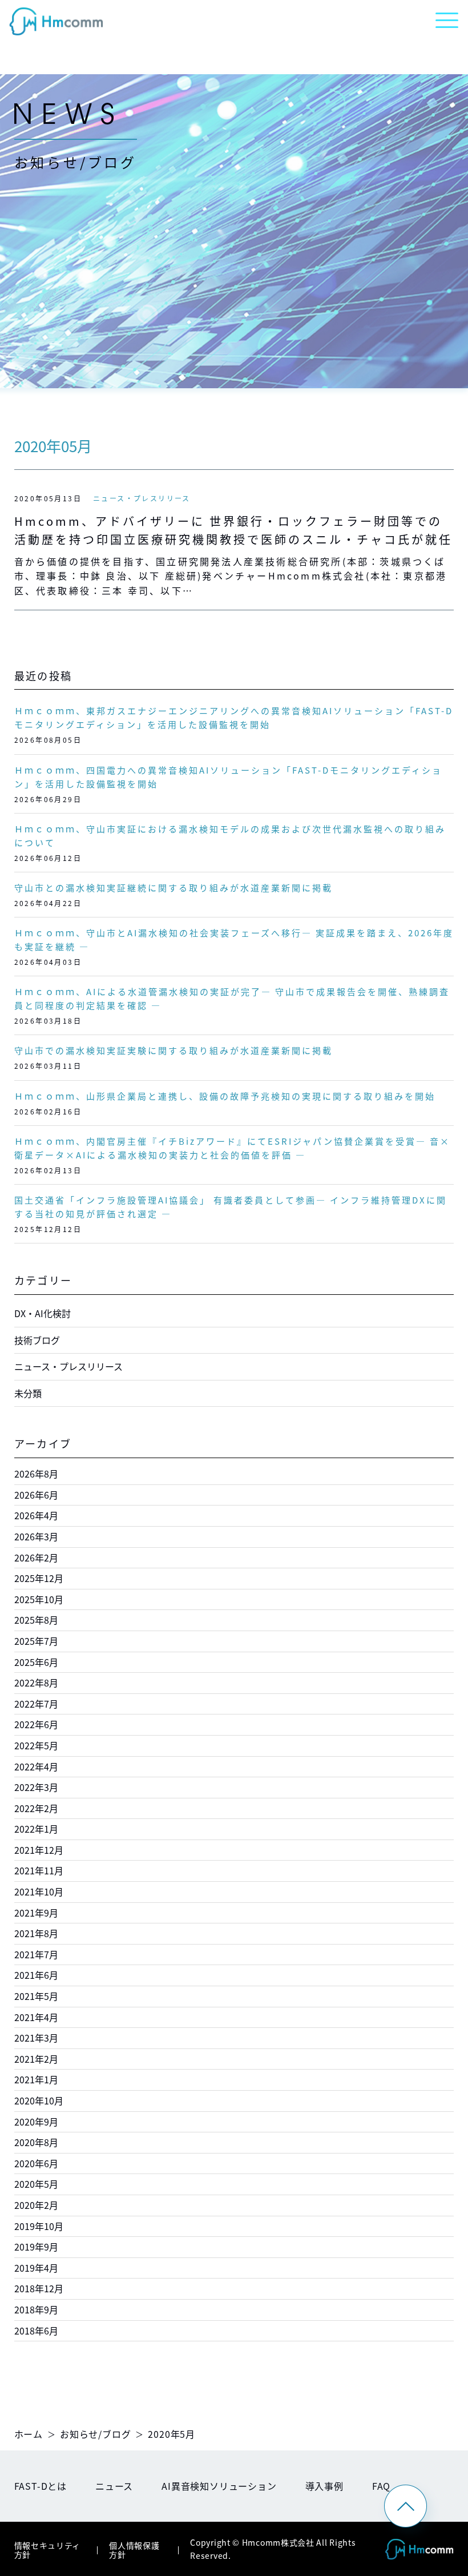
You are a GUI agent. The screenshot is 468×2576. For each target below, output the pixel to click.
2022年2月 (36, 1808)
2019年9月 (36, 2247)
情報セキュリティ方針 (48, 2550)
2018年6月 (36, 2331)
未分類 (28, 1393)
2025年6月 (36, 1662)
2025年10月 (39, 1599)
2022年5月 (36, 1745)
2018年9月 (36, 2309)
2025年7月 (36, 1641)
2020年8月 (36, 2142)
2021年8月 (36, 1933)
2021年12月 (39, 1850)
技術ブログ (37, 1340)
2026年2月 (36, 1557)
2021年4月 (36, 2017)
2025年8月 (36, 1620)
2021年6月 (36, 1975)
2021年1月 (36, 2079)
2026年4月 (36, 1515)
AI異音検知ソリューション (219, 2486)
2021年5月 (36, 1996)
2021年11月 (39, 1870)
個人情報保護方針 (134, 2550)
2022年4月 (36, 1766)
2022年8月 (36, 1683)
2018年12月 (39, 2288)
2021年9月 (36, 1913)
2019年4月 (36, 2268)
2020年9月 (36, 2122)
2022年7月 (36, 1704)
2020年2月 (36, 2205)
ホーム (29, 2434)
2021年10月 (39, 1891)
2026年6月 (36, 1495)
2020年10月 (39, 2100)
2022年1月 (36, 1829)
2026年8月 (36, 1474)
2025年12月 (39, 1578)
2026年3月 (36, 1536)
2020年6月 (36, 2163)
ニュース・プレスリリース (142, 498)
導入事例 (324, 2486)
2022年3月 (36, 1787)
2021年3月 (36, 2038)
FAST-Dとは (41, 2486)
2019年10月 (39, 2226)
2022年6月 (36, 1724)
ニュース (114, 2486)
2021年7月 (36, 1954)
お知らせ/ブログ (95, 2434)
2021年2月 (36, 2059)
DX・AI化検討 (43, 1313)
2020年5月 (36, 2184)
